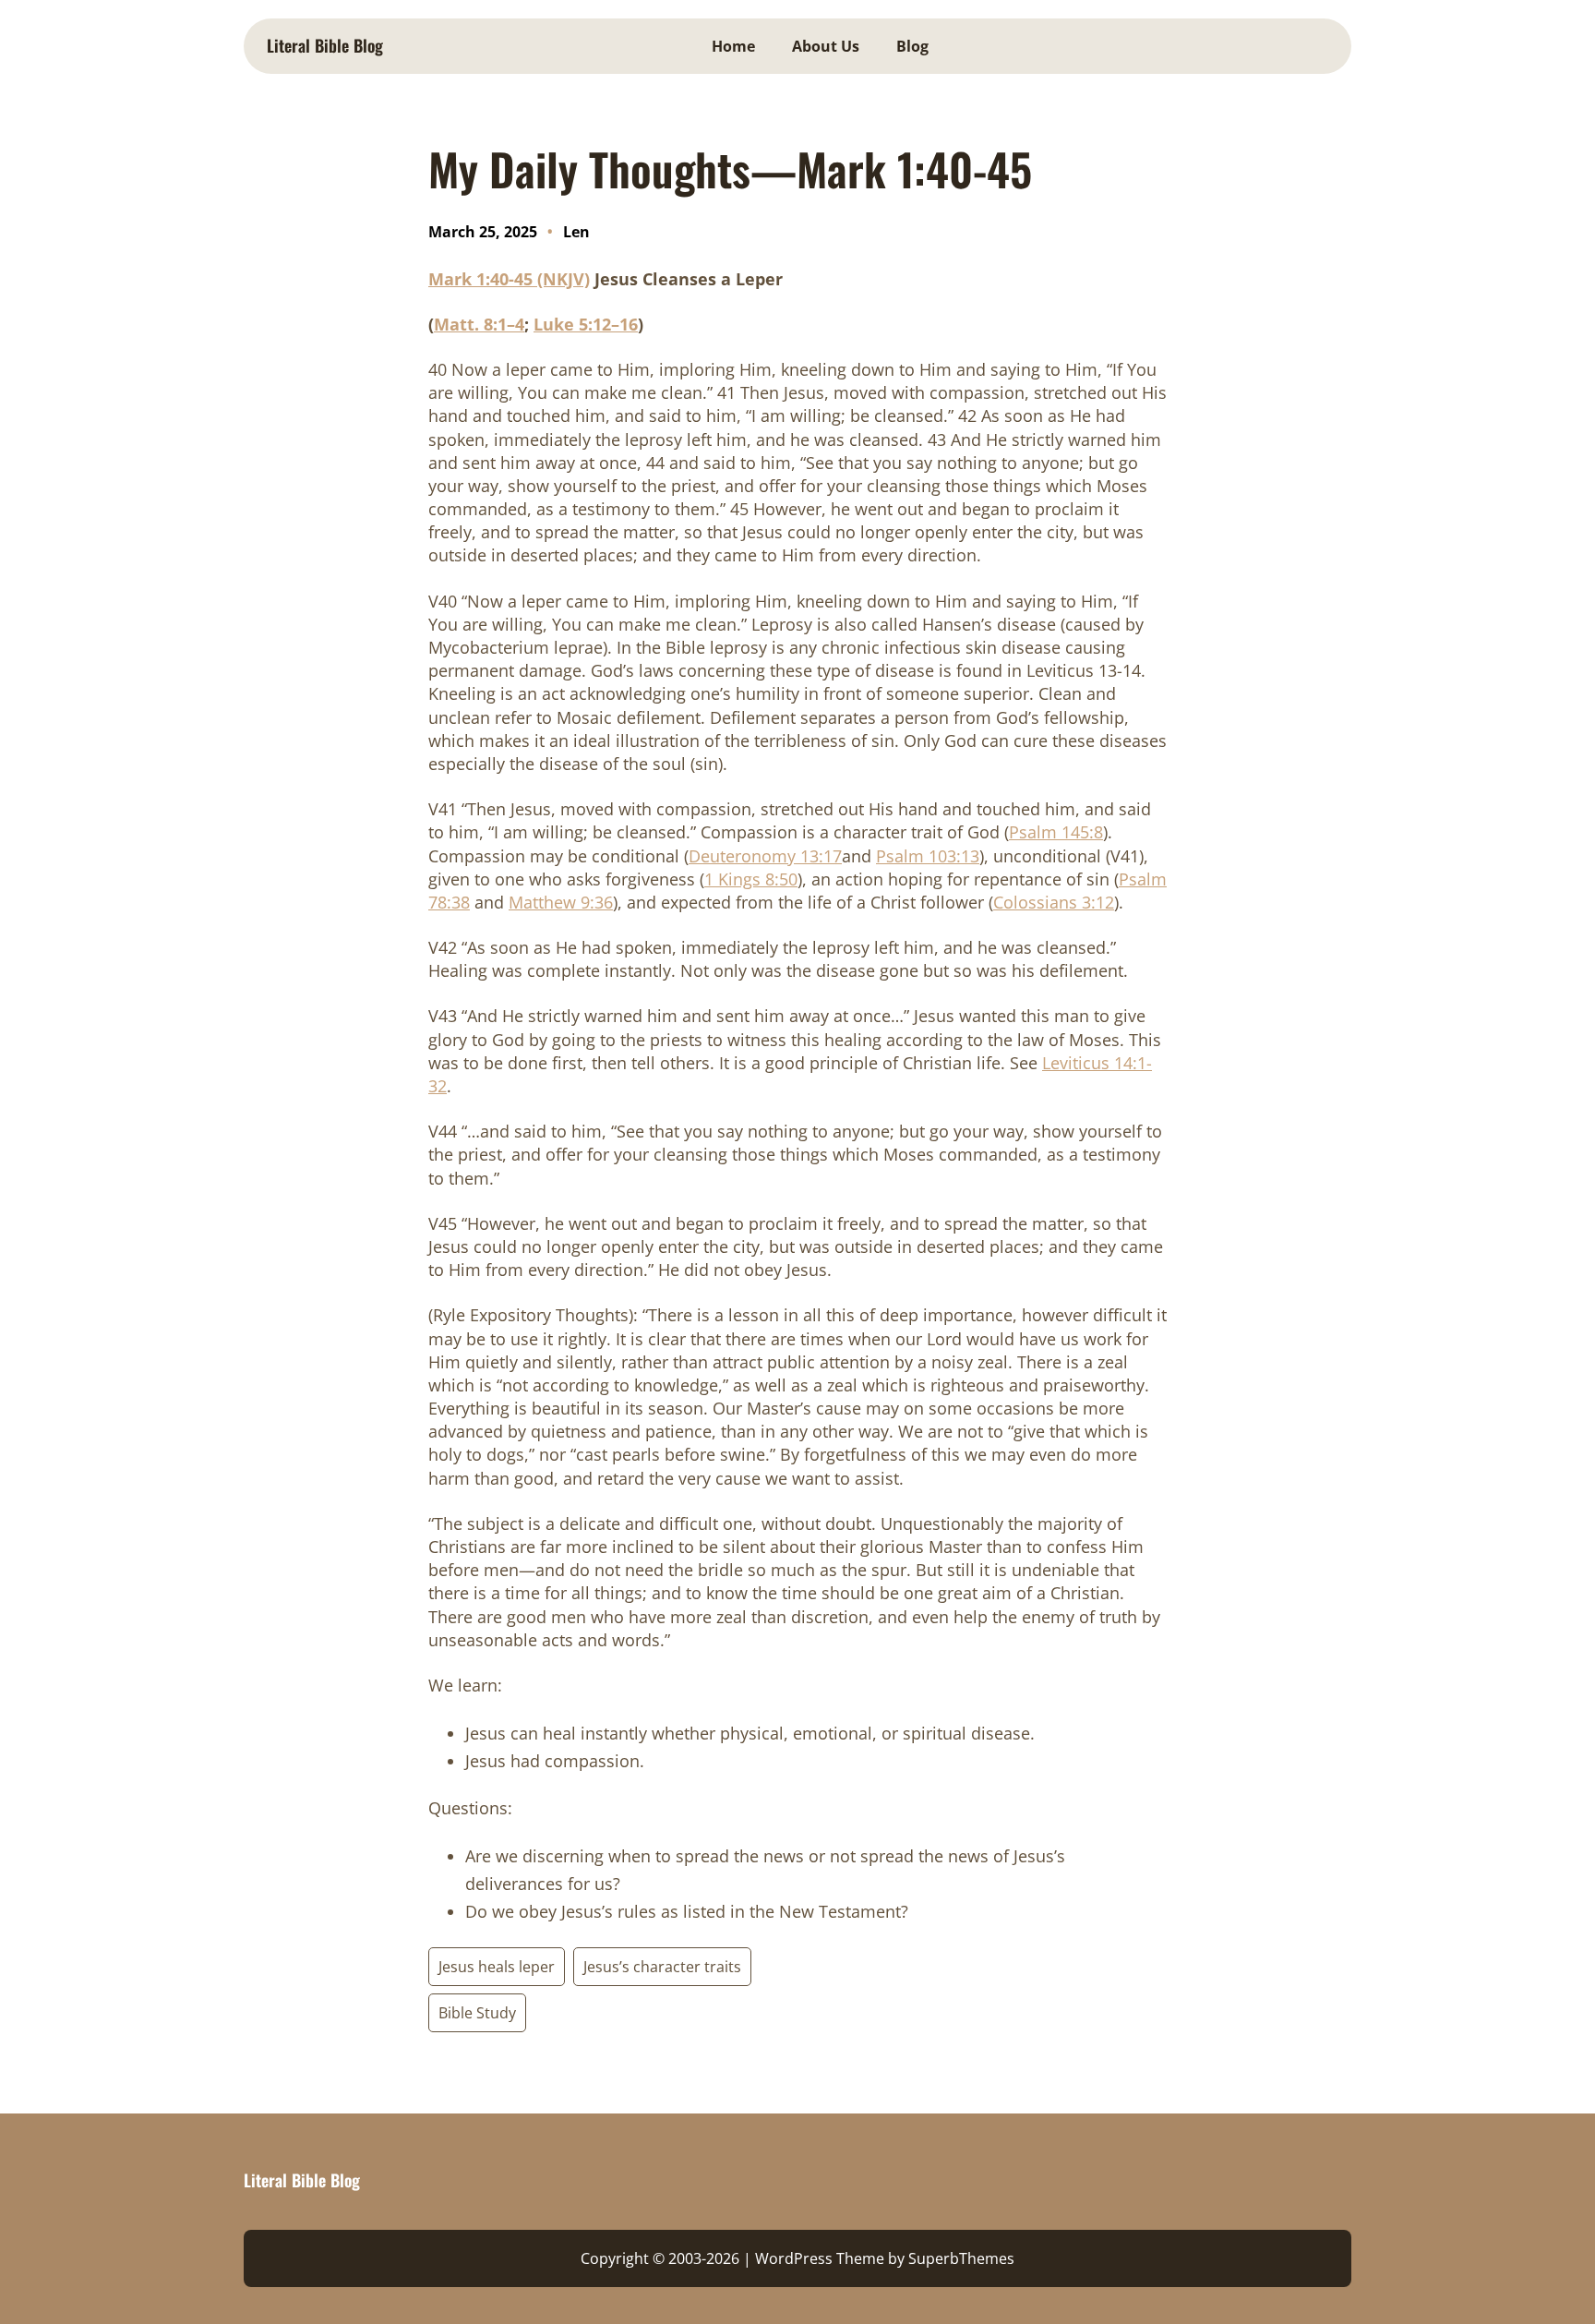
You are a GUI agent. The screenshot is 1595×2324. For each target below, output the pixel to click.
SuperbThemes (961, 2258)
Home (733, 46)
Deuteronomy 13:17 (765, 856)
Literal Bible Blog (325, 45)
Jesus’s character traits (662, 1967)
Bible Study (477, 2013)
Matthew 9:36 (561, 902)
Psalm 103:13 (928, 856)
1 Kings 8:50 (751, 879)
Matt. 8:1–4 (479, 324)
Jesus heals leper (497, 1967)
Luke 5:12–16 (586, 324)
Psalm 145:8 (1056, 832)
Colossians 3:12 (1054, 902)
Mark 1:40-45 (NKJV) (509, 279)
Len (576, 232)
